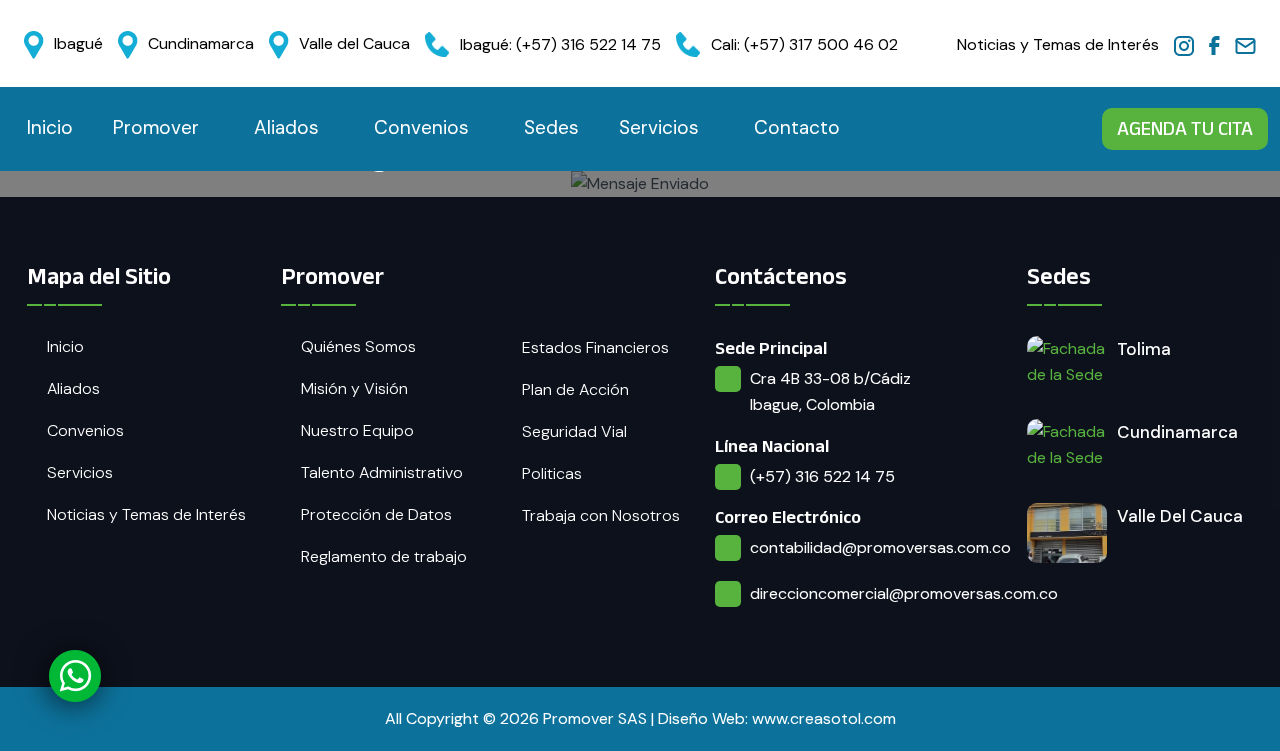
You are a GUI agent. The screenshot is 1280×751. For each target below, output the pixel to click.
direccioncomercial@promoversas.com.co (904, 593)
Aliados (286, 127)
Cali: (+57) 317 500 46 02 (804, 44)
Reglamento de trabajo (384, 556)
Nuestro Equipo (357, 430)
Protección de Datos (376, 514)
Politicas (552, 473)
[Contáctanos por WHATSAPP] (75, 675)
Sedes (551, 127)
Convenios (421, 127)
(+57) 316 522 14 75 (822, 476)
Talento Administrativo (382, 472)
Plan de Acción (575, 389)
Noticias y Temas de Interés (1058, 44)
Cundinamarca (201, 43)
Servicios (659, 127)
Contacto (797, 127)
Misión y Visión (354, 388)
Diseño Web (701, 718)
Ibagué (78, 43)
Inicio (50, 127)
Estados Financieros (595, 347)
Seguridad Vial (574, 431)
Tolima (1144, 349)
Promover (156, 127)
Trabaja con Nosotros (601, 515)
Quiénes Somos (358, 346)
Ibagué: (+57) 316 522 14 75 (560, 44)
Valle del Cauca (354, 43)
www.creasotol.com (824, 718)
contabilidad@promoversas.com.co (880, 547)
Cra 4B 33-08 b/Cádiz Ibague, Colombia (830, 391)
